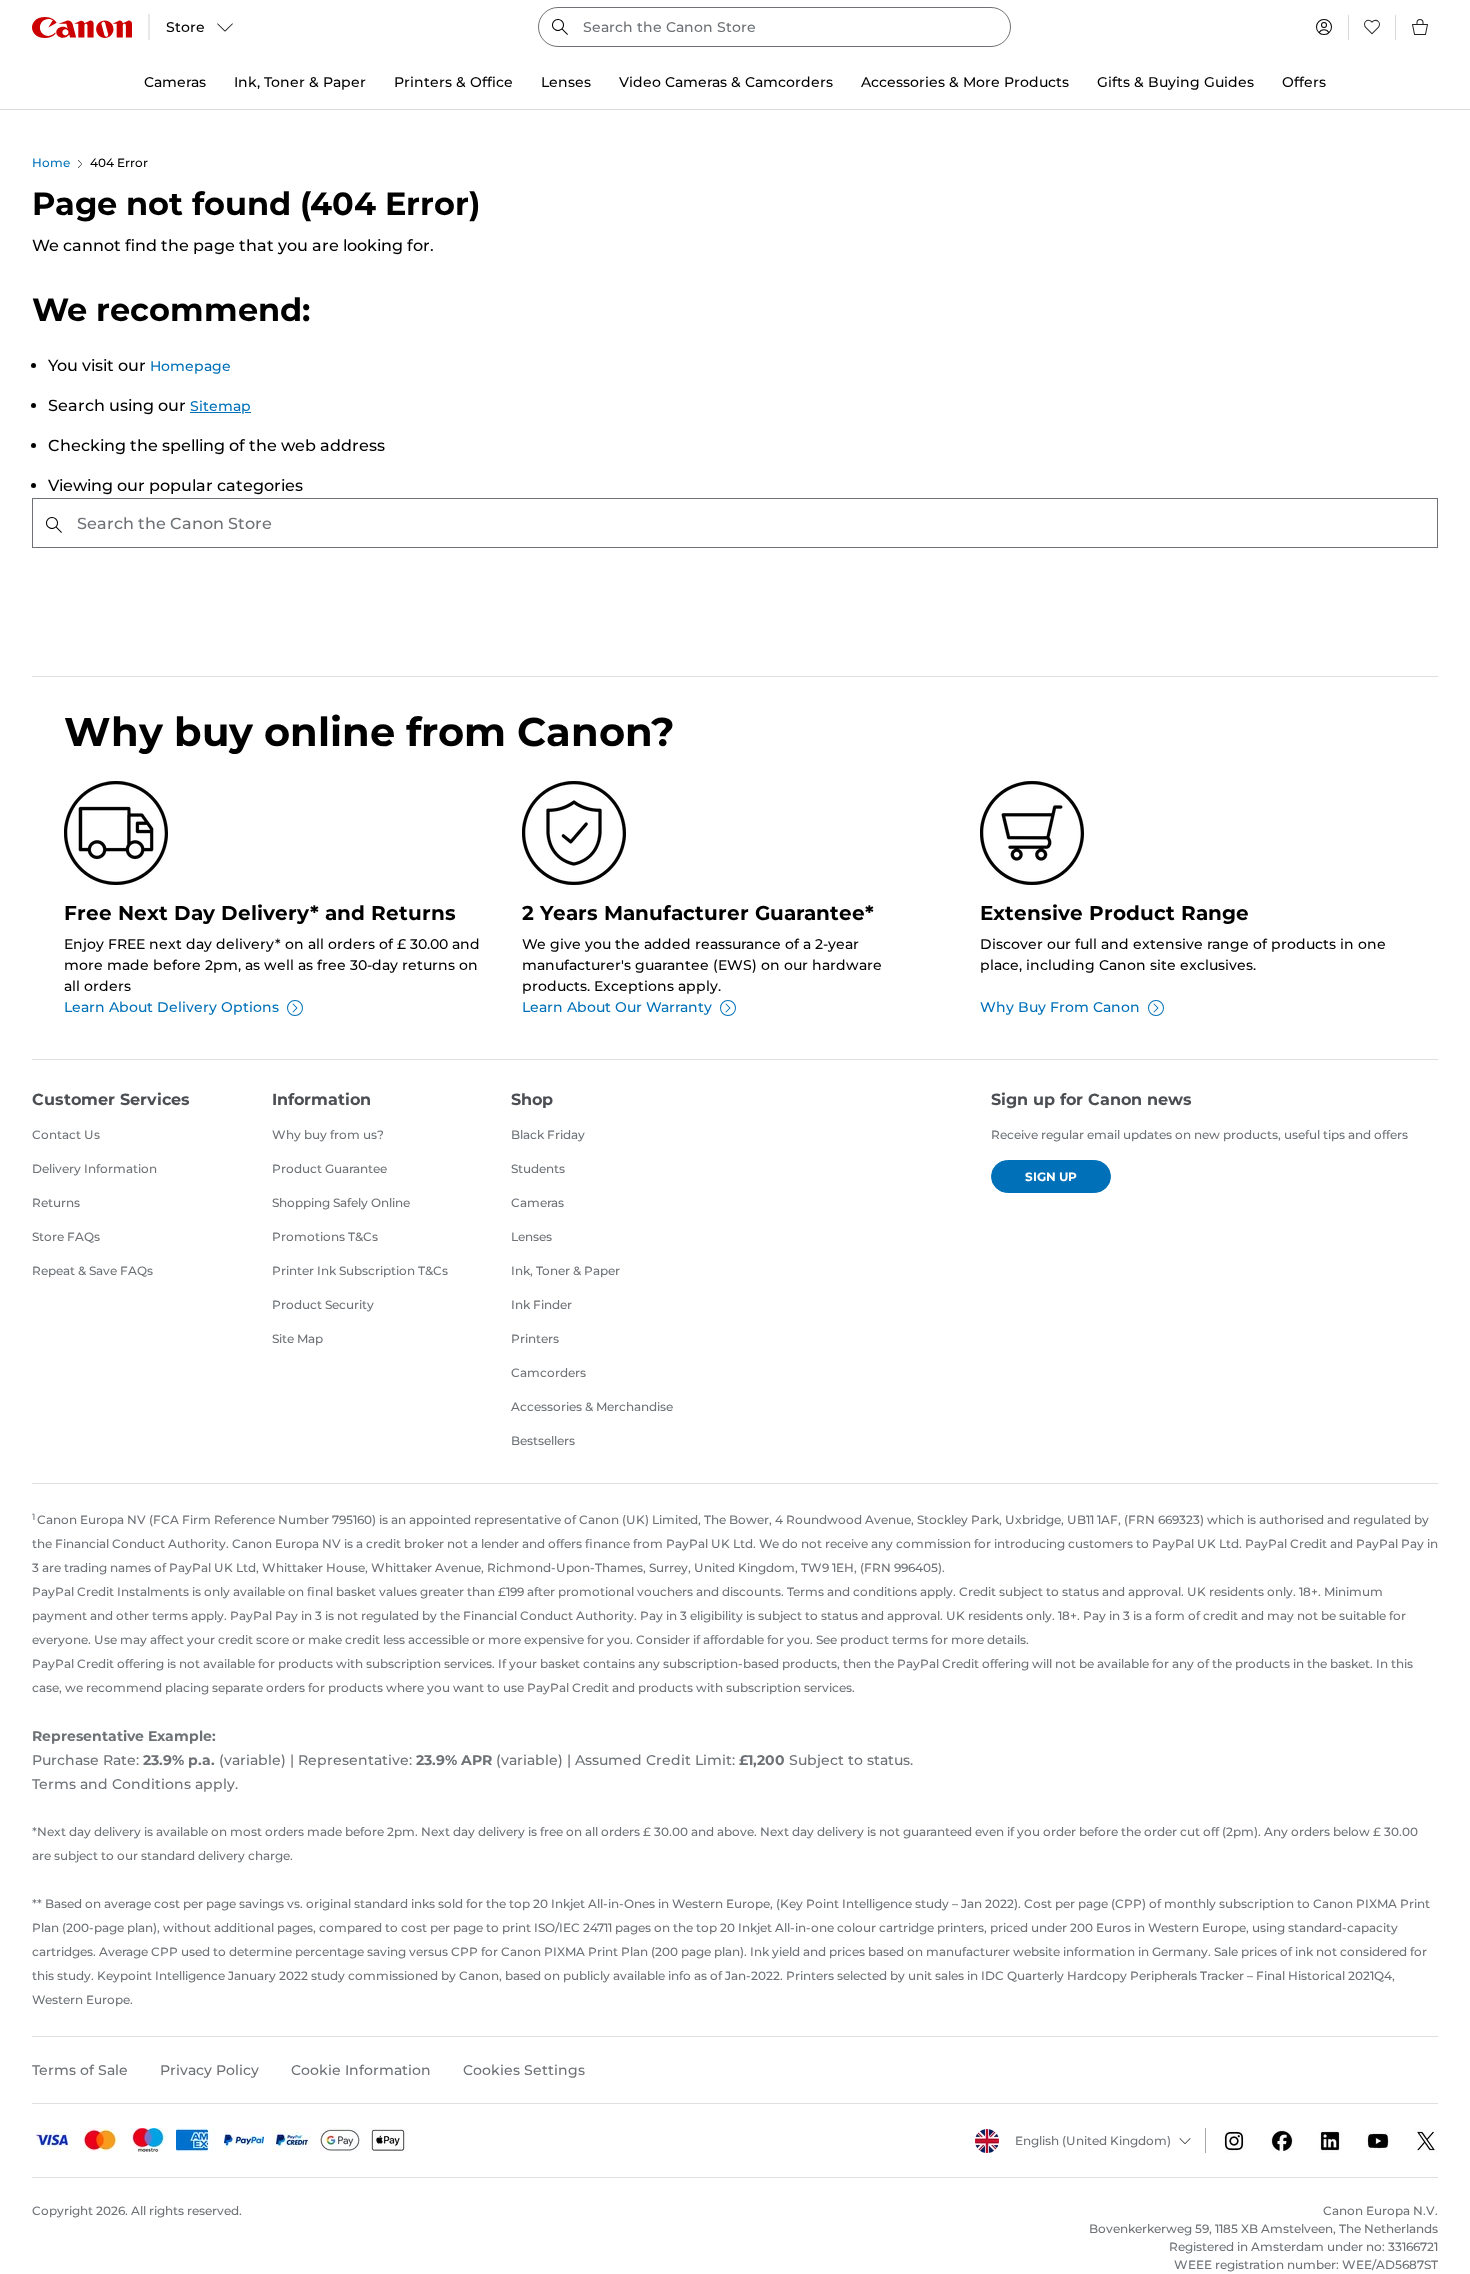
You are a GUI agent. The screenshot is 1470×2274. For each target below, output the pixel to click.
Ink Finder (541, 1304)
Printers (535, 1338)
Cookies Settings (524, 2070)
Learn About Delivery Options (171, 1007)
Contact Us (66, 1134)
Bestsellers (543, 1440)
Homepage (190, 366)
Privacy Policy (209, 2070)
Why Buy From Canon (1060, 1007)
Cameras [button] (175, 82)
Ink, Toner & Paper (565, 1270)
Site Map (297, 1338)
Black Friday (548, 1134)
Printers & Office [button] (453, 82)
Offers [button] (1304, 82)
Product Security (323, 1304)
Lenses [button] (566, 82)
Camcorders (548, 1372)
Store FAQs (66, 1236)
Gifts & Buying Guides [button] (1175, 82)
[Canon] (82, 27)
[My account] (1324, 27)
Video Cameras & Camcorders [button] (726, 82)
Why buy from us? (328, 1134)
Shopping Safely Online (341, 1202)
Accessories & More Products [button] (965, 82)
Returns (56, 1202)
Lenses (531, 1236)
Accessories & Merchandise (592, 1406)
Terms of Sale (80, 2070)
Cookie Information (361, 2070)
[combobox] (774, 27)
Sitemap (220, 406)
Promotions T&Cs (325, 1236)
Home (51, 162)
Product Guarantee (329, 1168)
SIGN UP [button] (1051, 1176)
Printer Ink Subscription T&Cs (360, 1270)
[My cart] (1421, 27)
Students (538, 1168)
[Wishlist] (1372, 27)
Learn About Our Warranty (617, 1007)
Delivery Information (94, 1168)
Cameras (537, 1202)
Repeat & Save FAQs (92, 1270)
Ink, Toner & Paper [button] (300, 82)
